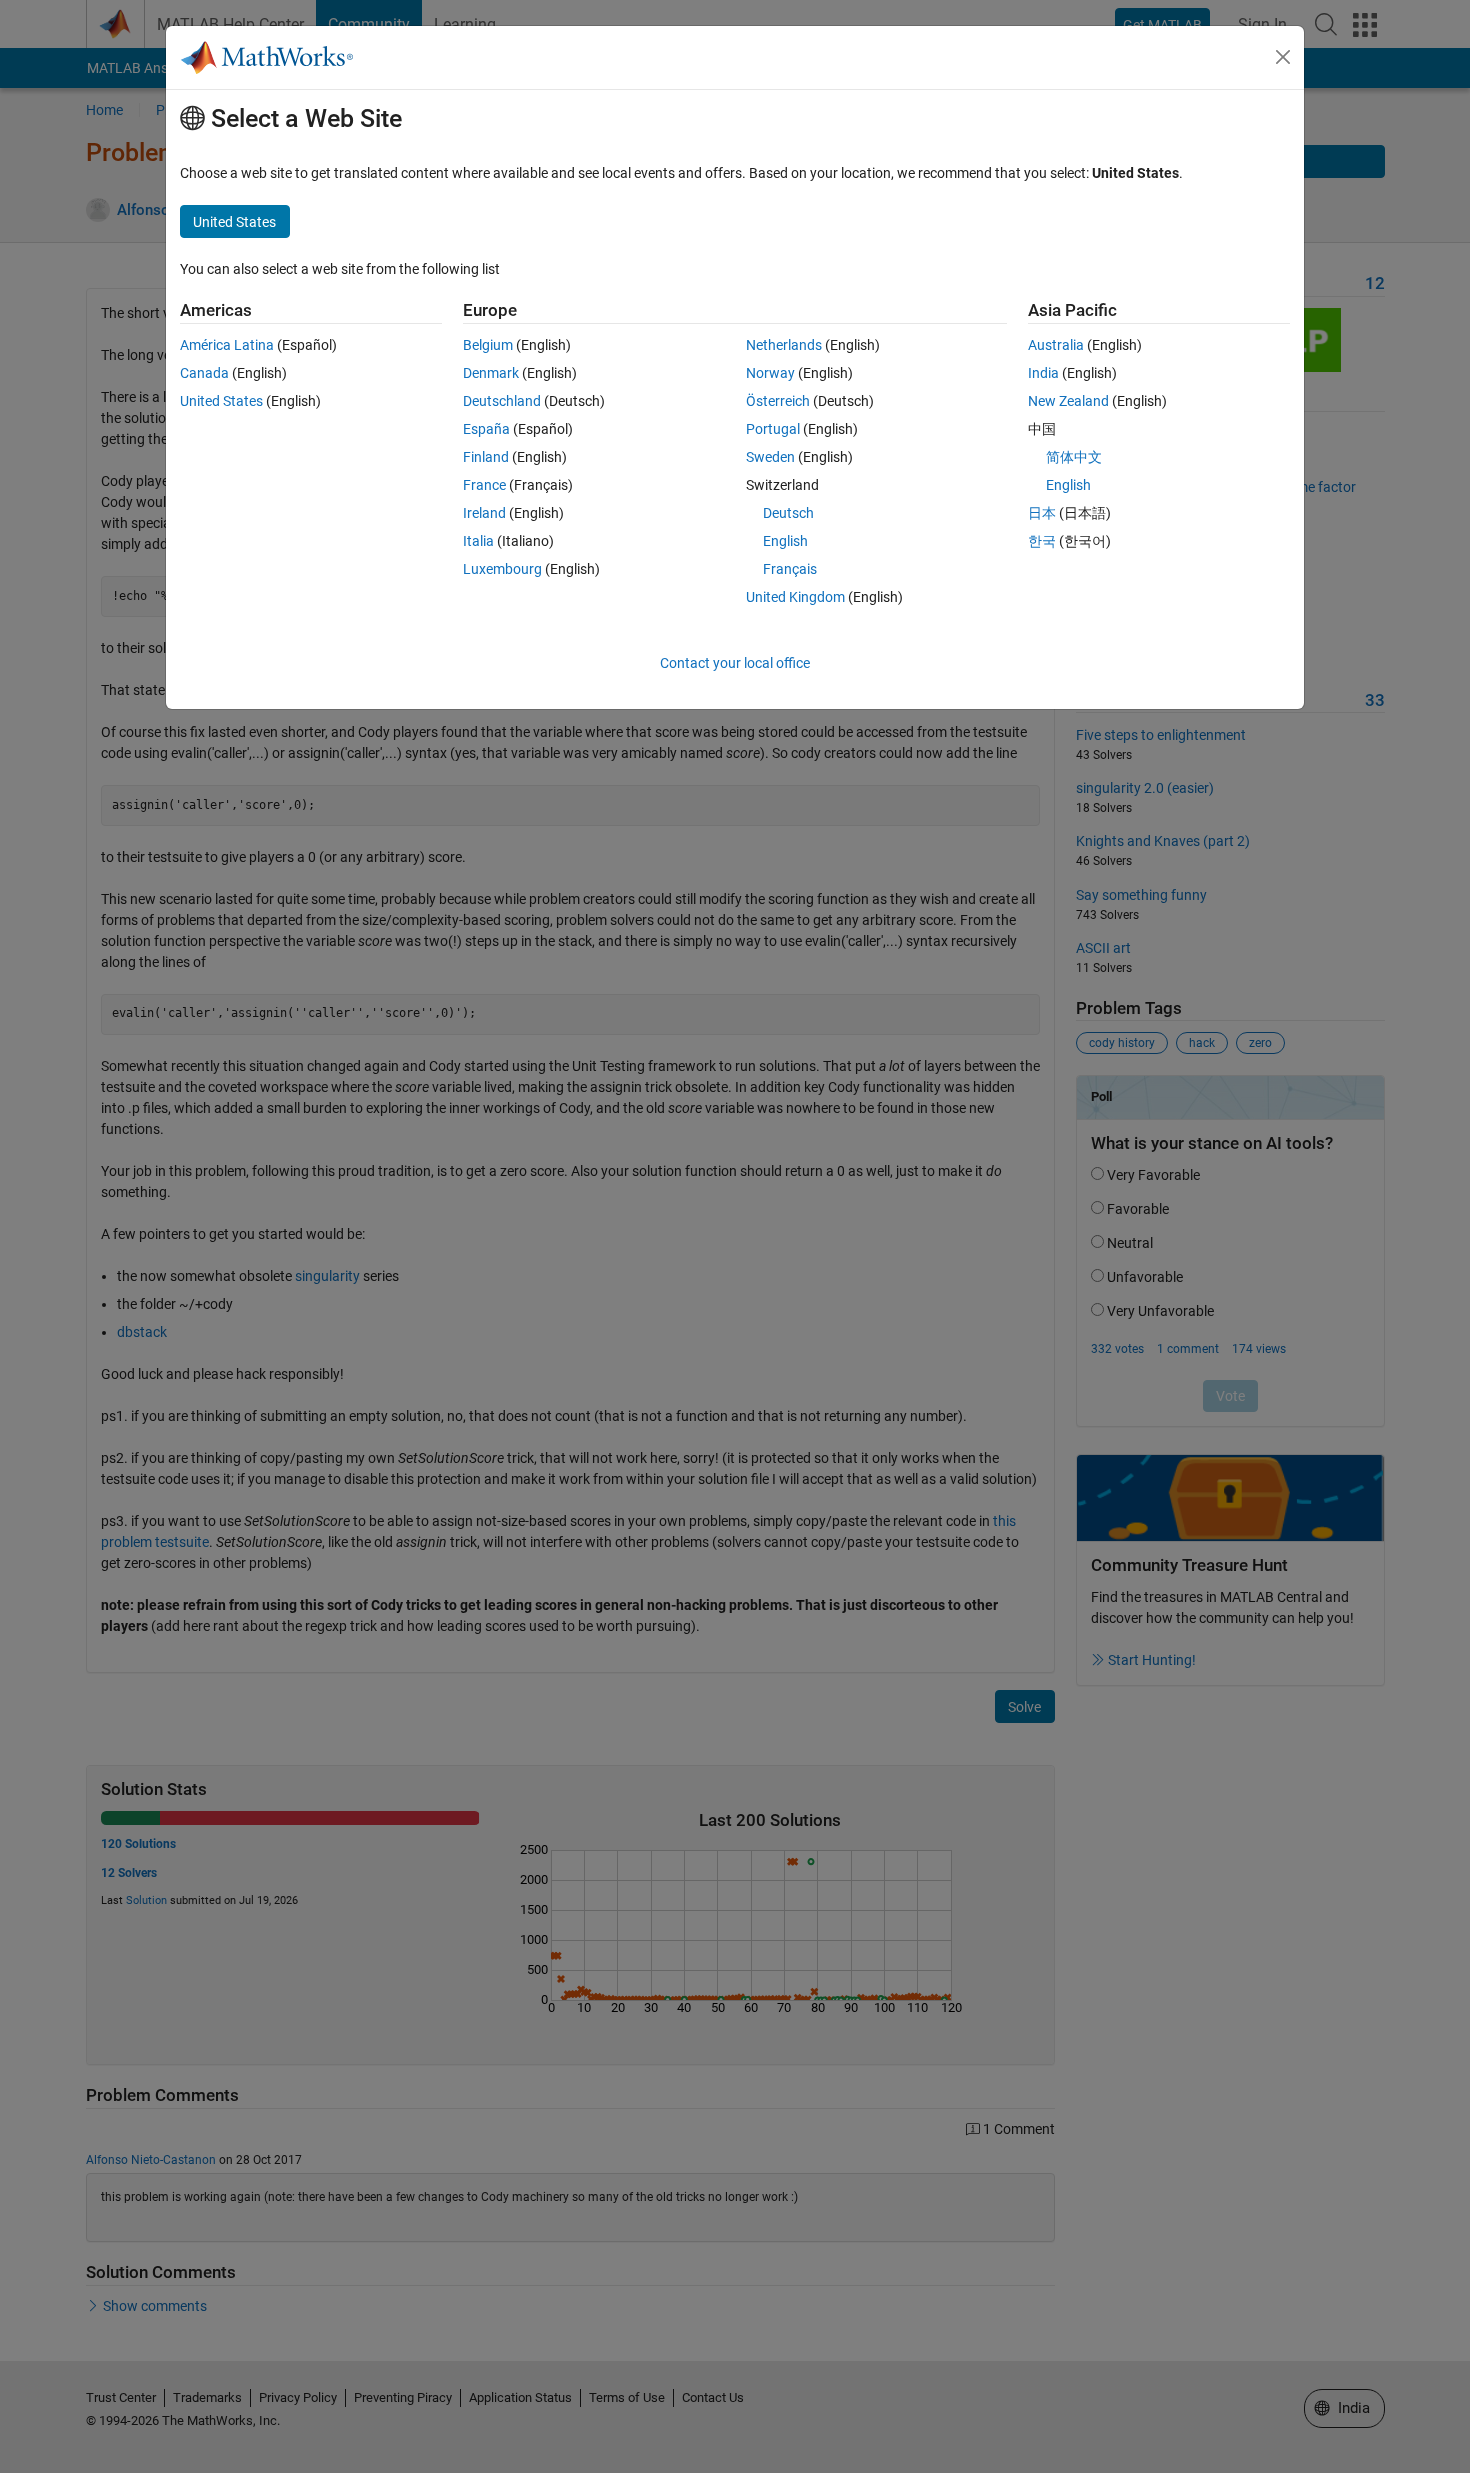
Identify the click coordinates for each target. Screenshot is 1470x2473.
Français (790, 569)
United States (221, 401)
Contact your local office (735, 663)
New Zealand (1068, 401)
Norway (770, 373)
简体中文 (1074, 457)
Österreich (778, 401)
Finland (486, 457)
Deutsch (788, 513)
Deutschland (502, 401)
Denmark (491, 373)
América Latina (227, 345)
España (486, 429)
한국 (1042, 541)
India (1043, 373)
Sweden (770, 457)
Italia (478, 541)
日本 (1042, 513)
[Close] (1283, 57)
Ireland (484, 513)
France (484, 485)
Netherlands (784, 345)
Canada (204, 373)
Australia (1056, 345)
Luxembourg (502, 569)
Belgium (488, 345)
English (785, 541)
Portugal (773, 429)
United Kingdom (795, 597)
